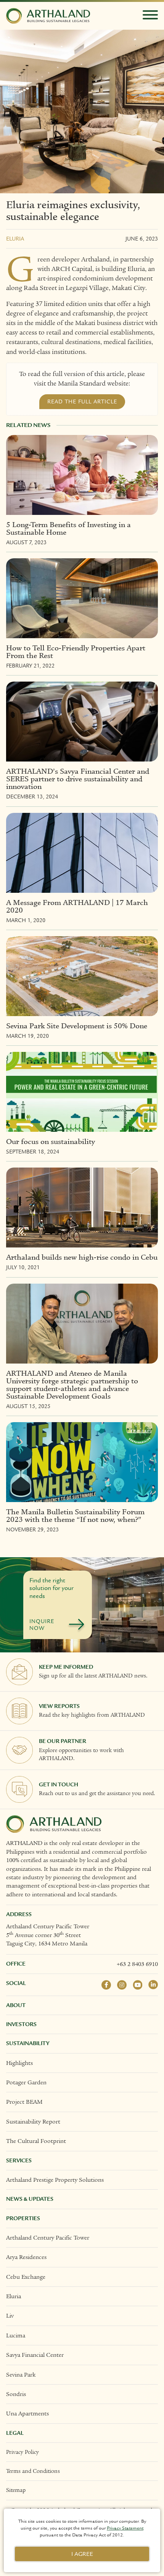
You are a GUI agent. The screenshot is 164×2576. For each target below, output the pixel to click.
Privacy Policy (23, 2452)
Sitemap (16, 2490)
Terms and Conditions (33, 2471)
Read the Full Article (82, 401)
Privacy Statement (125, 2528)
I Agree (82, 2554)
